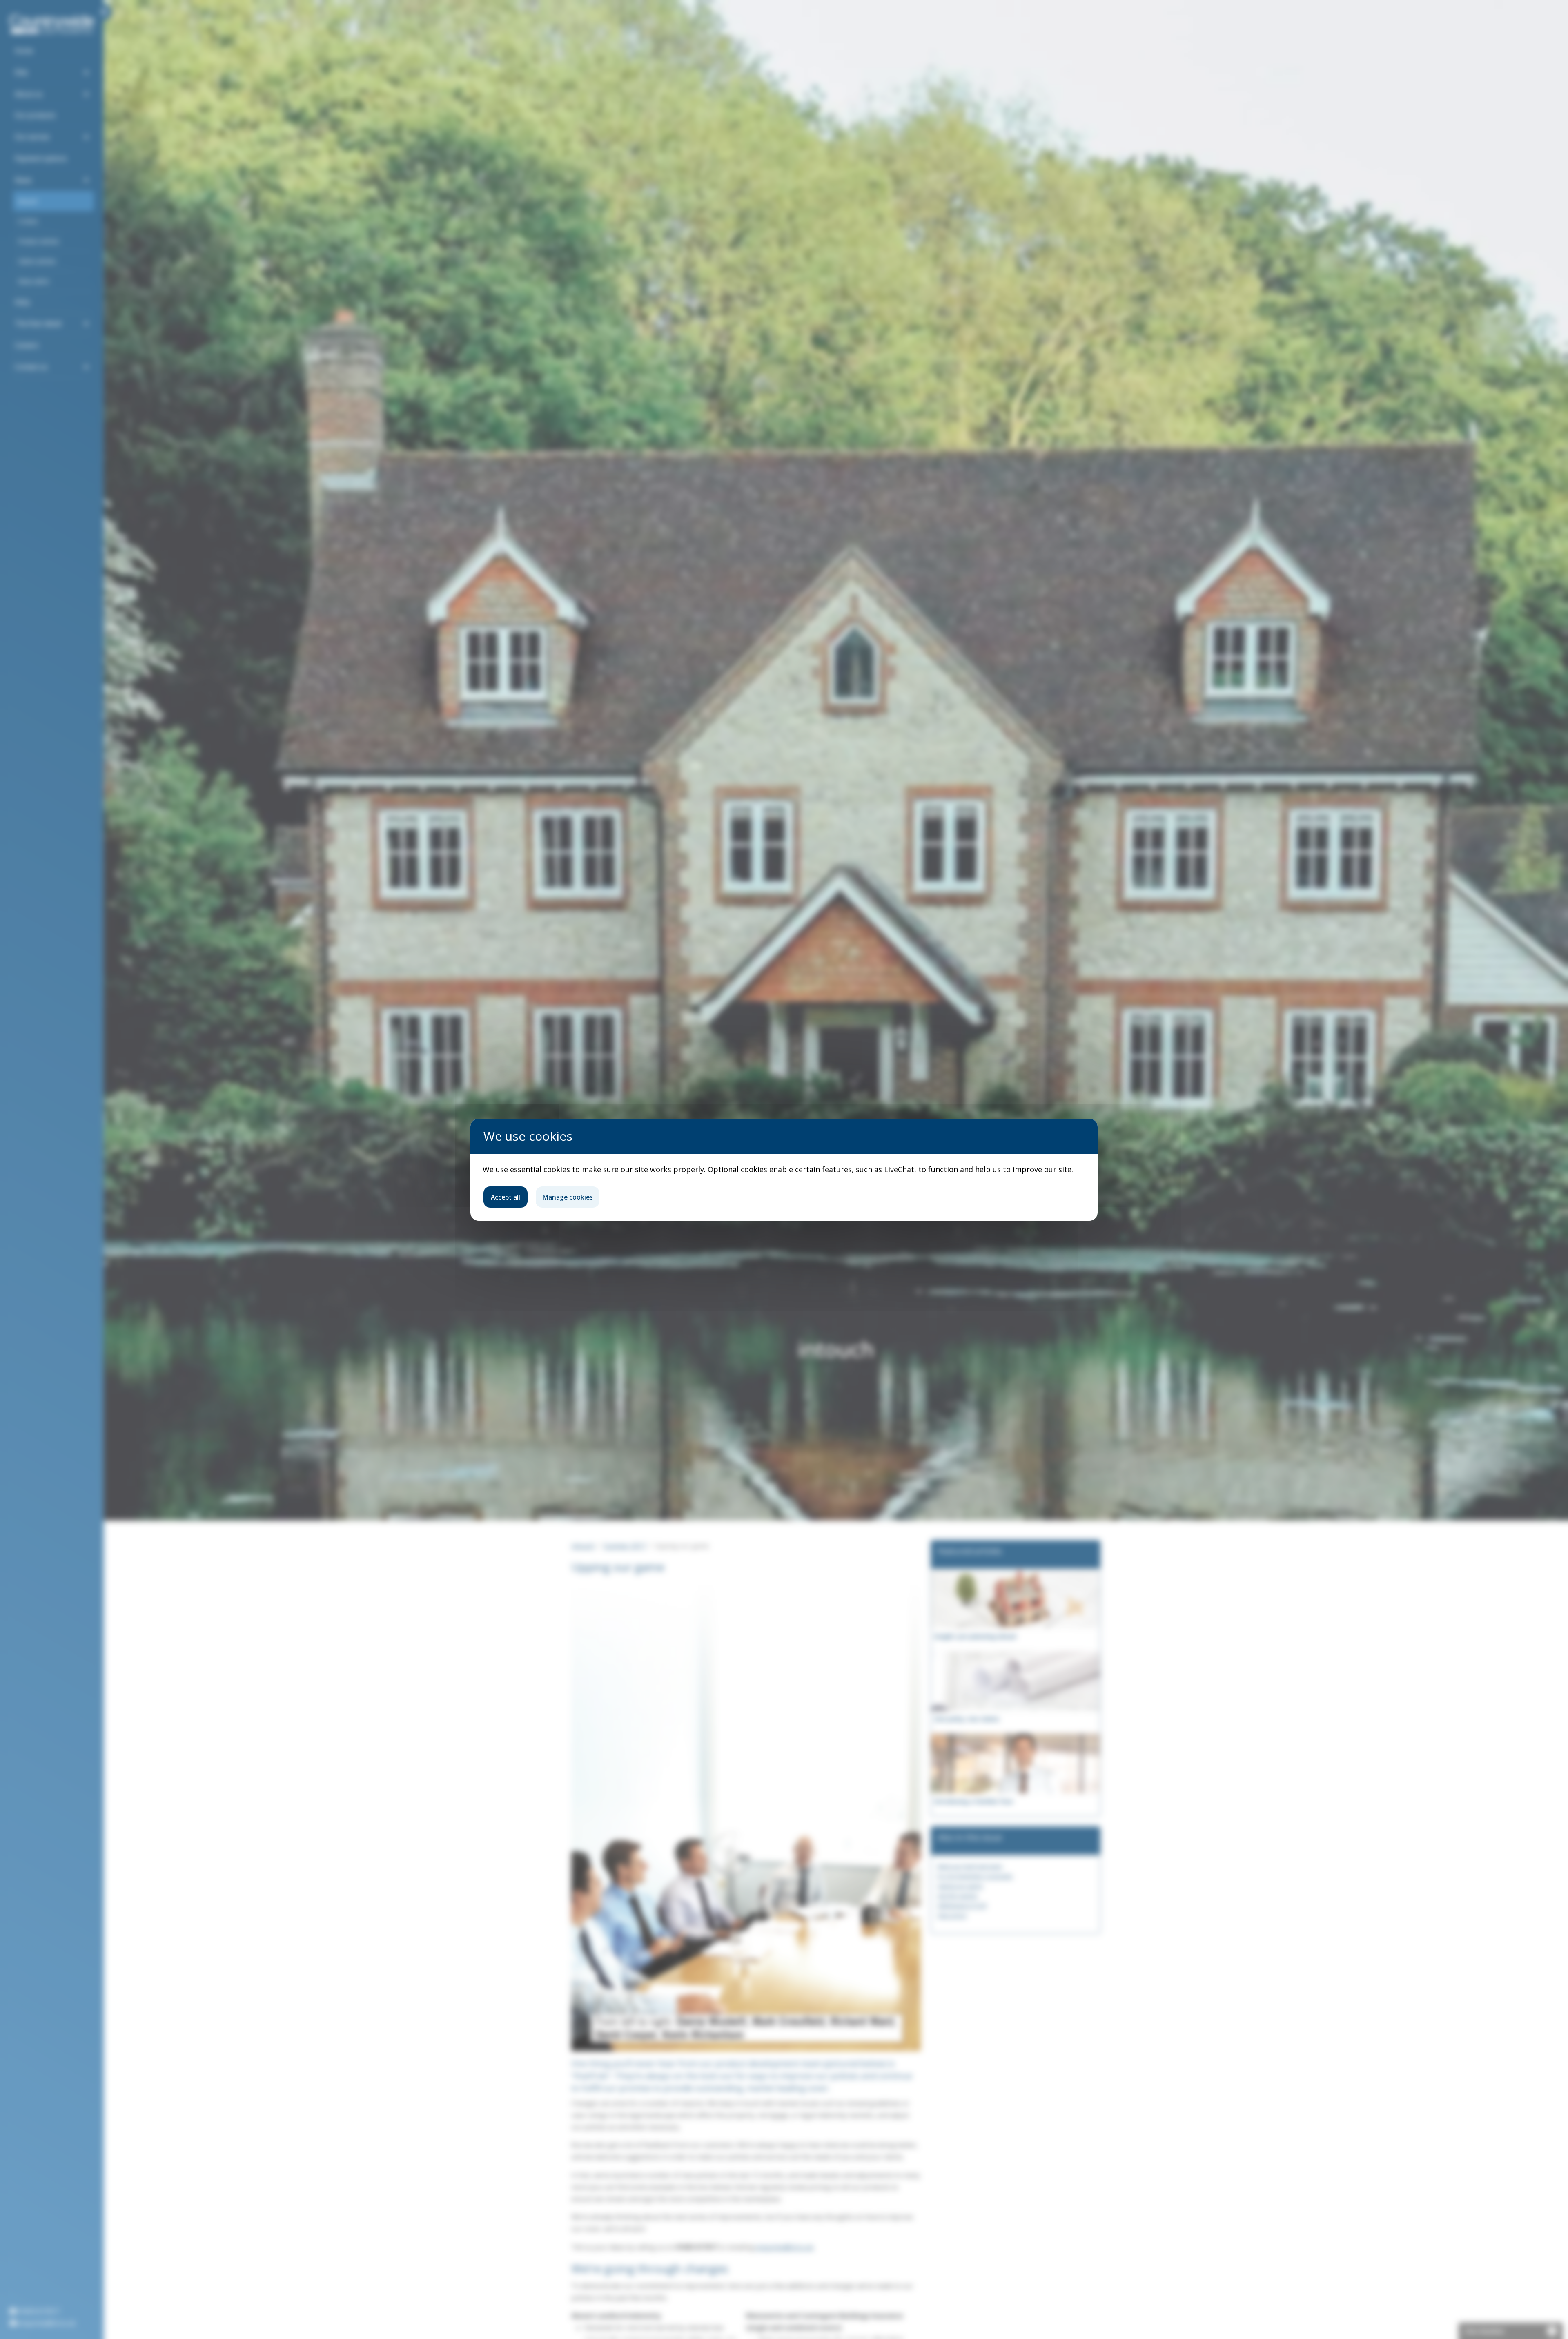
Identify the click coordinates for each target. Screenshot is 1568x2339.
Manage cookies (568, 1197)
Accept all (506, 1197)
